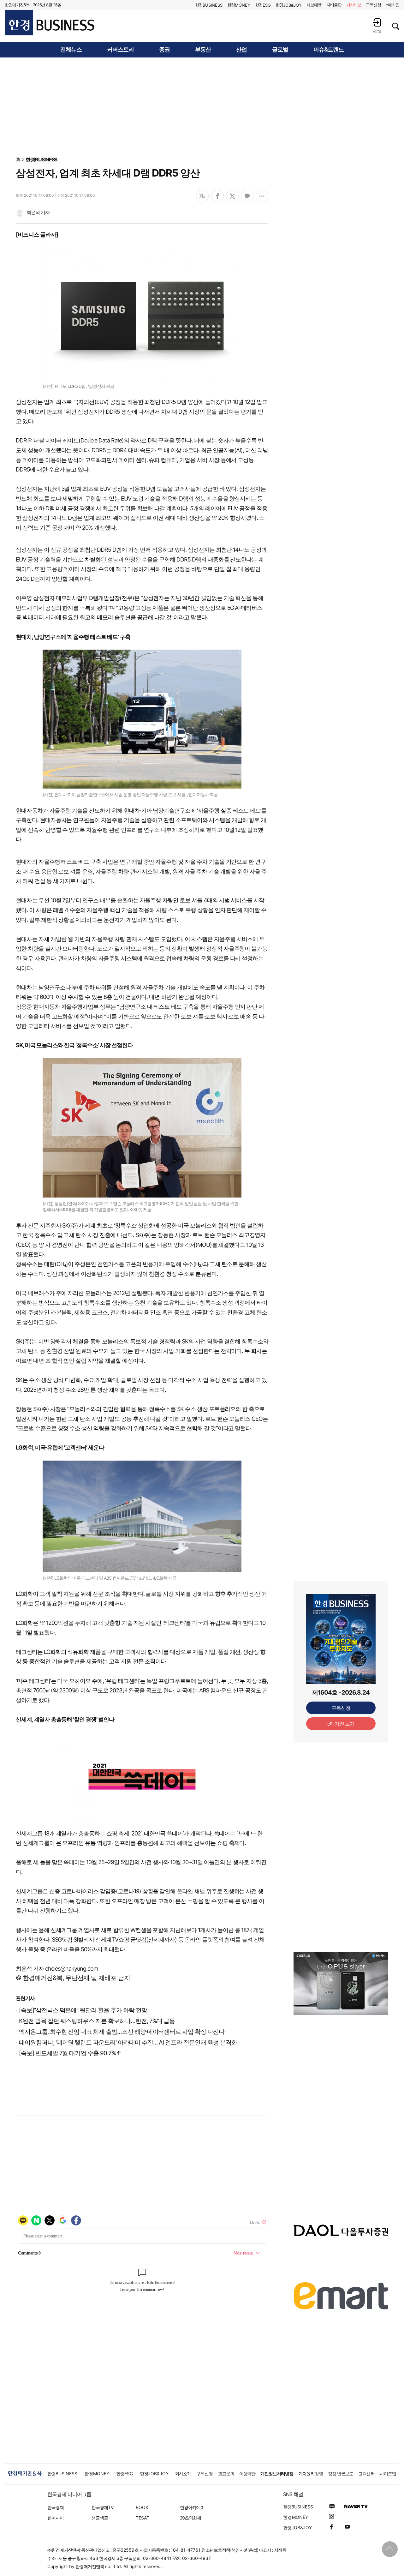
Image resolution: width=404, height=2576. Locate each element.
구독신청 (373, 5)
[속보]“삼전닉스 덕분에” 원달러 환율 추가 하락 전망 (83, 2010)
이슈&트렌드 (329, 50)
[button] (377, 25)
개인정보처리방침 (277, 2474)
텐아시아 (56, 2518)
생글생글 (100, 2518)
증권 (164, 50)
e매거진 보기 (341, 1724)
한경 (209, 5)
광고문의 (226, 2474)
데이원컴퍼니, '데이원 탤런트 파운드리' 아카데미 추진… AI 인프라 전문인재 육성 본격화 (128, 2042)
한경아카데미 (192, 2507)
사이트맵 (388, 2474)
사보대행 (314, 5)
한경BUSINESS (42, 159)
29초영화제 (190, 2518)
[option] (341, 1984)
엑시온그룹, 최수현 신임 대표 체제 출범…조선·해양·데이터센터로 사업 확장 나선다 (122, 2032)
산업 (241, 50)
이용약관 (247, 2474)
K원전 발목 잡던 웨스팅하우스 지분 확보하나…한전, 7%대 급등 (97, 2021)
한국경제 (56, 2507)
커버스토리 (120, 50)
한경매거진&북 (17, 5)
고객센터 (366, 2474)
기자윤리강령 (311, 2474)
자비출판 (334, 5)
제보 (354, 5)
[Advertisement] (202, 106)
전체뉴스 (71, 50)
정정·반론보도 (341, 2474)
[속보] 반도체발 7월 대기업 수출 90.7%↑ (70, 2053)
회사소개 (183, 2474)
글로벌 (280, 50)
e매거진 (392, 5)
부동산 (203, 50)
